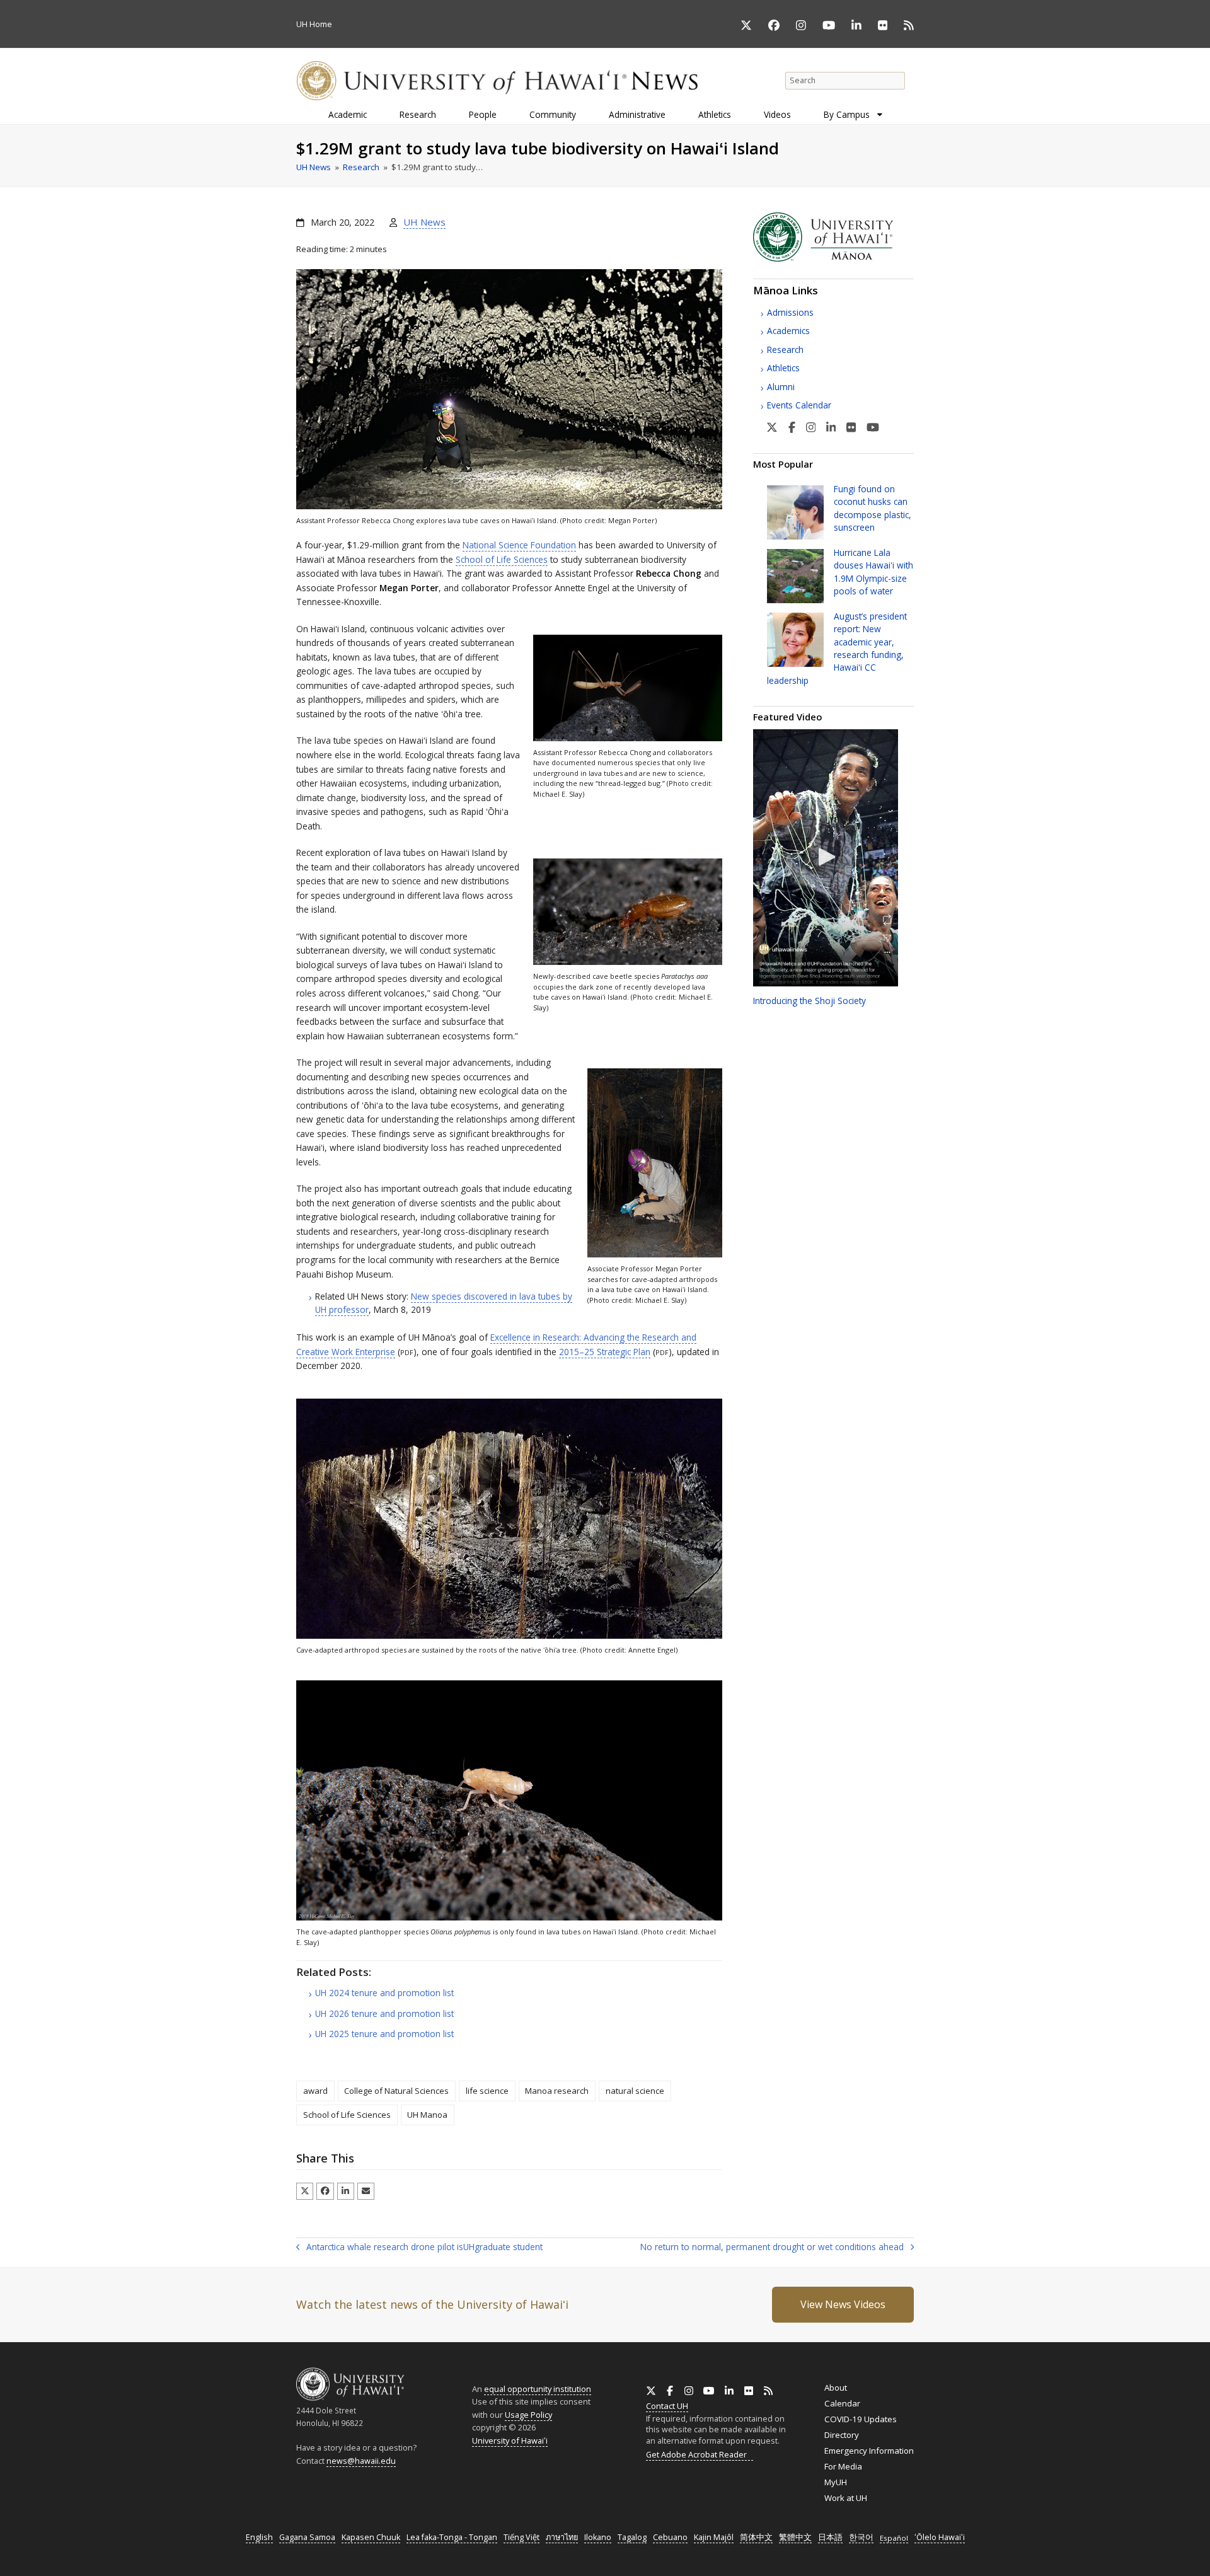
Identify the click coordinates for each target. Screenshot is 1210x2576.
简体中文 (756, 2537)
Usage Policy (528, 2415)
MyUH (836, 2482)
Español (894, 2538)
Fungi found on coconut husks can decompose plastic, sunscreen (873, 508)
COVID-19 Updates (861, 2419)
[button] (305, 2191)
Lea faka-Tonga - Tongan (452, 2537)
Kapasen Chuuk (371, 2537)
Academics (788, 331)
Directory (842, 2435)
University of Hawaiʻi (510, 2440)
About (836, 2388)
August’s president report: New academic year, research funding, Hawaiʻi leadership (837, 648)
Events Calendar (799, 405)
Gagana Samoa (307, 2537)
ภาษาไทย (562, 2537)
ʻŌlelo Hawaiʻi (940, 2537)
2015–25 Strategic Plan (605, 1352)
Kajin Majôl (714, 2537)
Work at (846, 2498)
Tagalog (632, 2537)
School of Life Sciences (502, 559)
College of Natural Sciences (396, 2091)
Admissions (790, 312)
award (315, 2091)
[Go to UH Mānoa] (833, 258)
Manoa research (557, 2091)
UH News (424, 222)
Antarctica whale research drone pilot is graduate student (419, 2248)
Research (785, 349)
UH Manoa (427, 2115)
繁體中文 (795, 2537)
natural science (635, 2091)
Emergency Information (869, 2451)
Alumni (781, 387)
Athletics (783, 368)
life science (487, 2091)
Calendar (842, 2403)
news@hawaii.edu (361, 2461)
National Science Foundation (519, 545)
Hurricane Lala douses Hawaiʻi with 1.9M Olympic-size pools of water (873, 572)
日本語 (830, 2537)
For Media (843, 2466)
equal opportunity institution (538, 2389)
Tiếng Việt (521, 2537)
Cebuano (670, 2537)
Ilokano (598, 2537)
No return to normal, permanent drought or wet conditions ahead (772, 2248)
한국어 (861, 2537)
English (259, 2537)
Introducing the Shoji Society (810, 1001)
